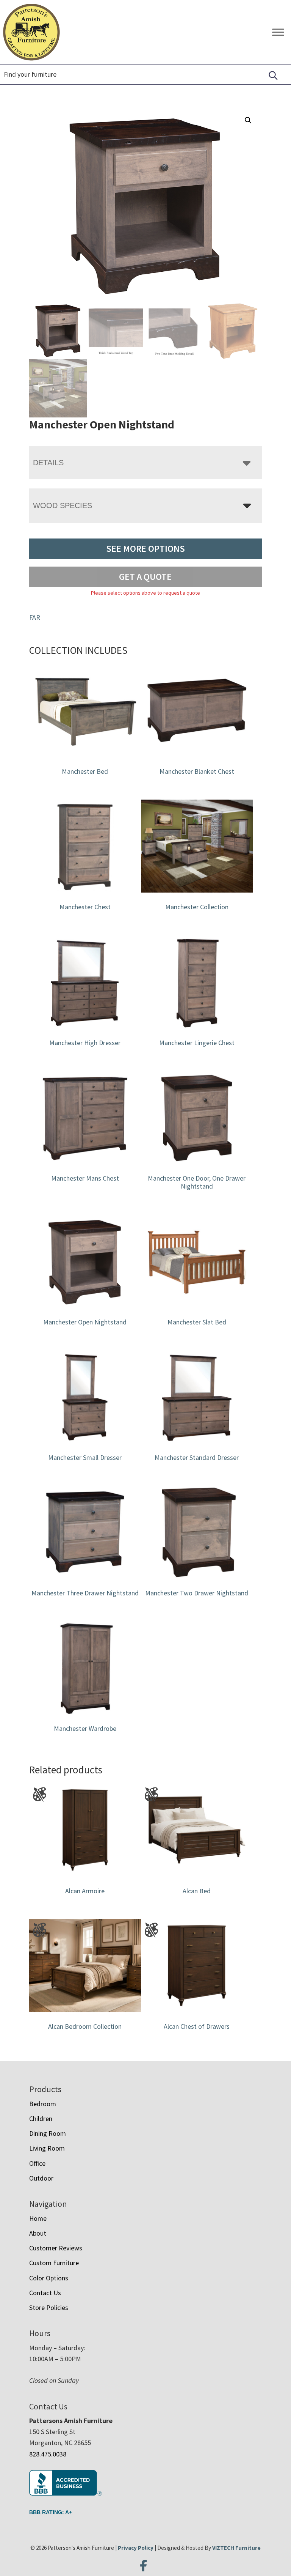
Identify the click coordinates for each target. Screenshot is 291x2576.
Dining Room (48, 2133)
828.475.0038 (48, 2454)
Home (38, 2218)
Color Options (49, 2278)
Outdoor (41, 2178)
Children (41, 2119)
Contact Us (45, 2293)
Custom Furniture (54, 2263)
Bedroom (43, 2104)
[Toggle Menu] (278, 32)
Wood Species (63, 505)
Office (37, 2163)
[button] (248, 120)
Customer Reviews (56, 2248)
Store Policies (49, 2308)
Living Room (47, 2148)
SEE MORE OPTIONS (145, 549)
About (38, 2233)
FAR (35, 617)
